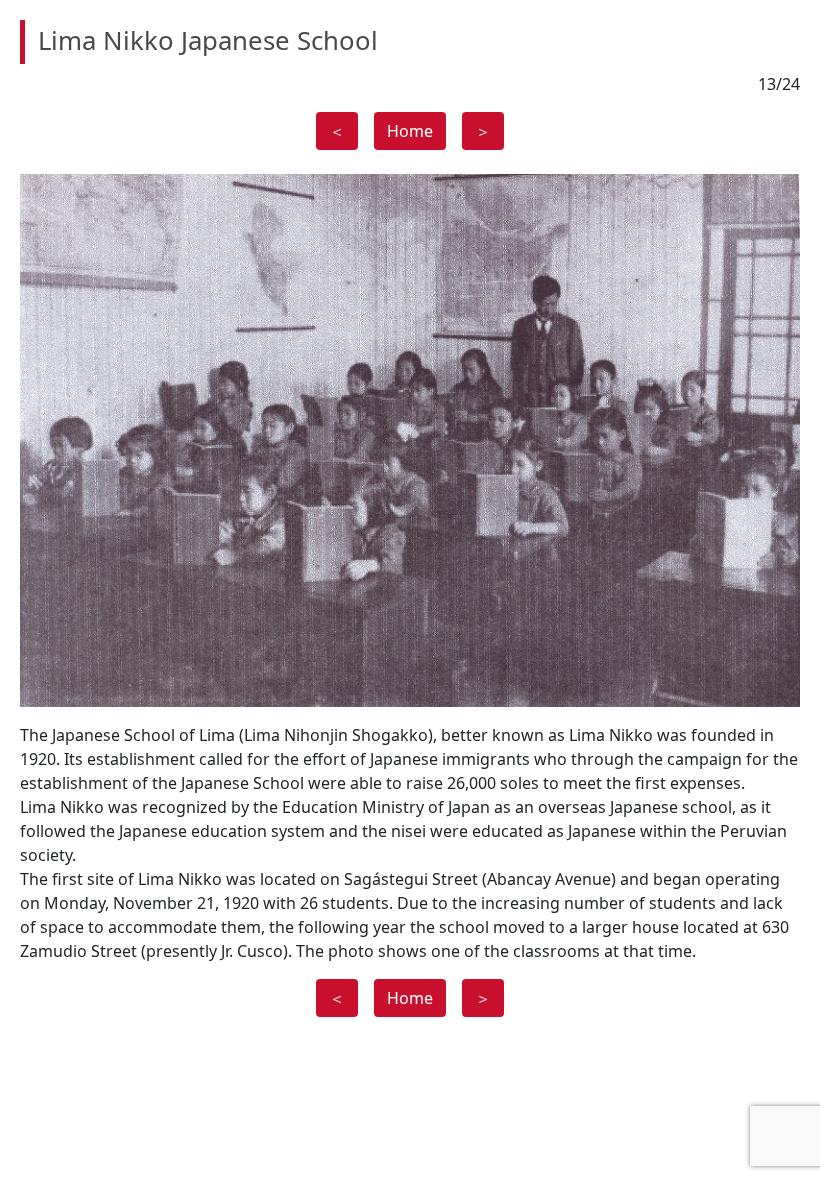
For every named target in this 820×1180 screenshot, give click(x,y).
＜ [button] (337, 131)
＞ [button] (483, 131)
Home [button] (410, 131)
